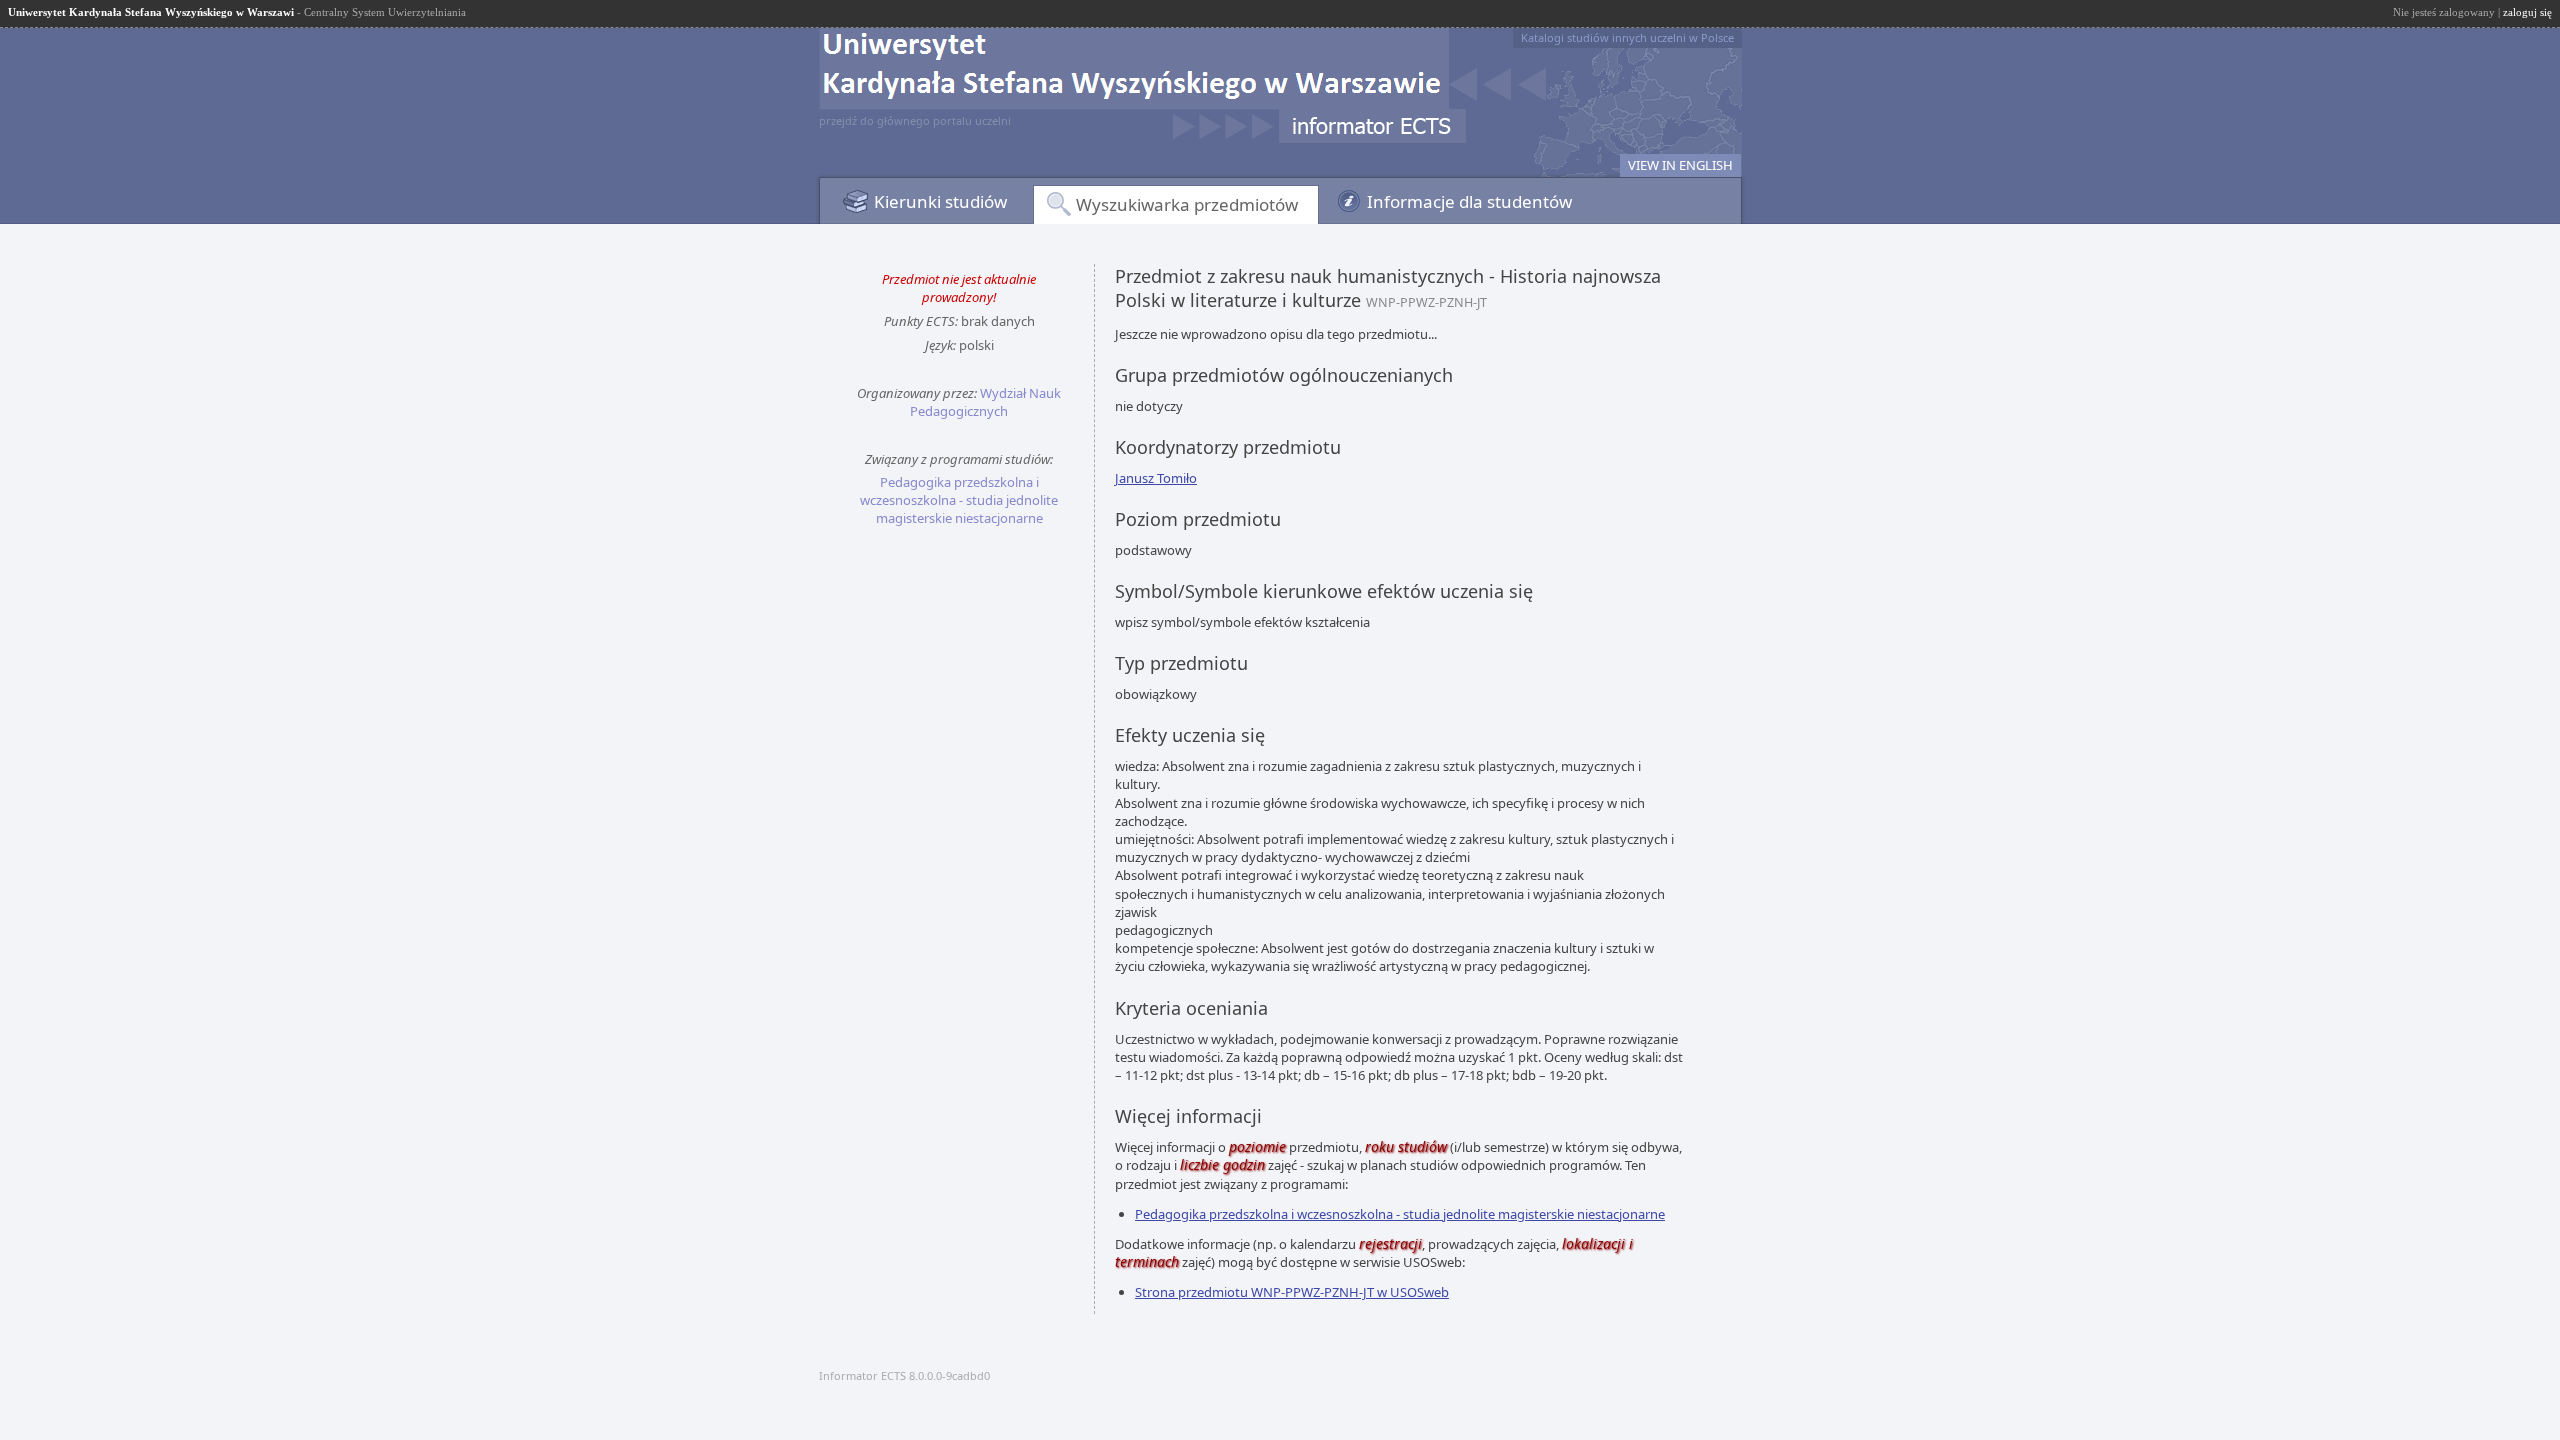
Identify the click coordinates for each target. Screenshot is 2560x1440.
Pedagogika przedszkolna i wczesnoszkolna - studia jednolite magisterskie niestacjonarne (959, 500)
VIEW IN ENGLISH (1680, 165)
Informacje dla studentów (1469, 201)
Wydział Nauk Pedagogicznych (985, 402)
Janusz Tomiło (1156, 478)
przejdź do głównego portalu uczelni (915, 120)
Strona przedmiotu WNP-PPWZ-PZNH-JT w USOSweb (1292, 1292)
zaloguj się (2527, 12)
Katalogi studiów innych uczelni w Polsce (1627, 37)
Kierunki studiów (940, 201)
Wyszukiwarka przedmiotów (1187, 204)
